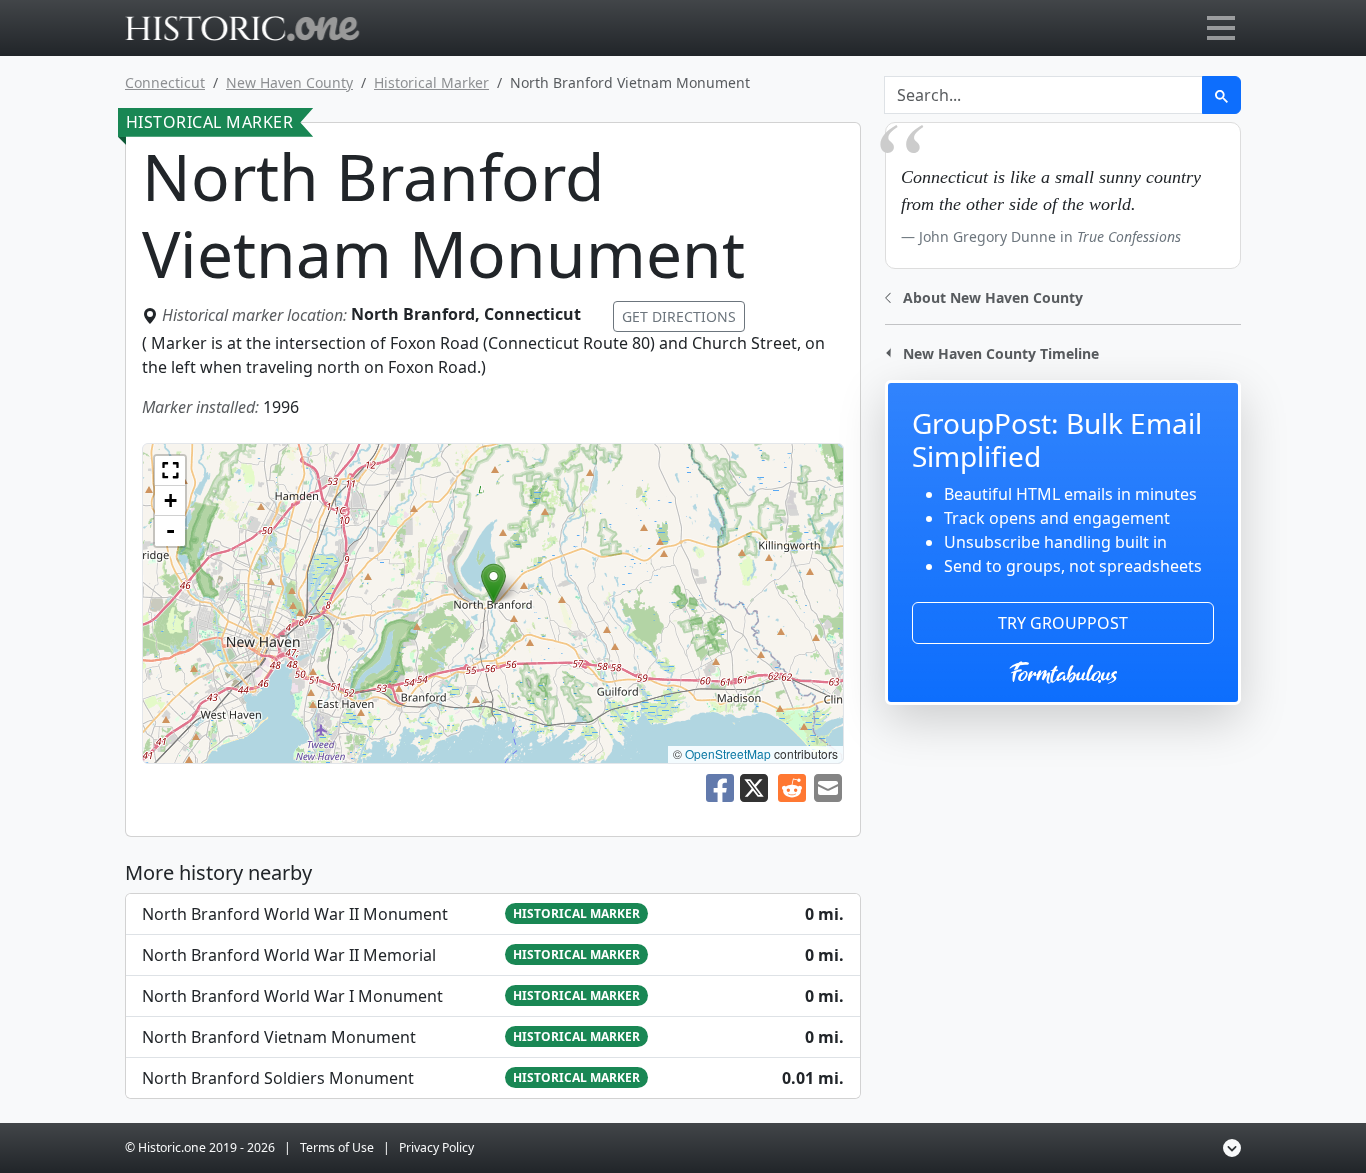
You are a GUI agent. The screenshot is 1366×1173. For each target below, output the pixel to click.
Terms (337, 1147)
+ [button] (170, 500)
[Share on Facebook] (720, 786)
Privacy (436, 1147)
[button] (493, 583)
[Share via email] (828, 786)
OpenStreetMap (728, 753)
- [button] (170, 530)
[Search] (1221, 95)
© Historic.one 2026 (200, 1147)
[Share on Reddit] (792, 786)
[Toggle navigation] (1221, 28)
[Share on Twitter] (756, 786)
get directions (679, 316)
